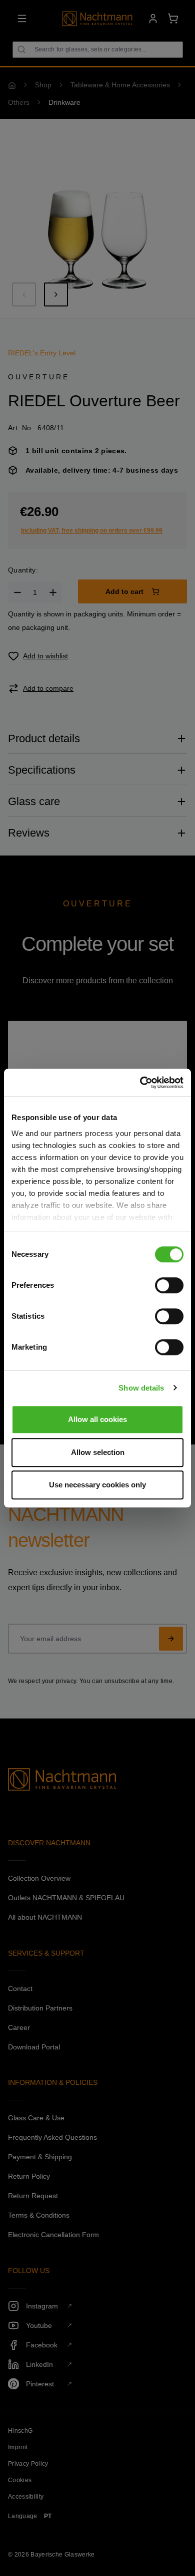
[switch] (169, 1285)
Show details (141, 1388)
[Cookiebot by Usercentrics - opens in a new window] (140, 1083)
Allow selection (98, 1452)
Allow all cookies (97, 1419)
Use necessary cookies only (97, 1485)
